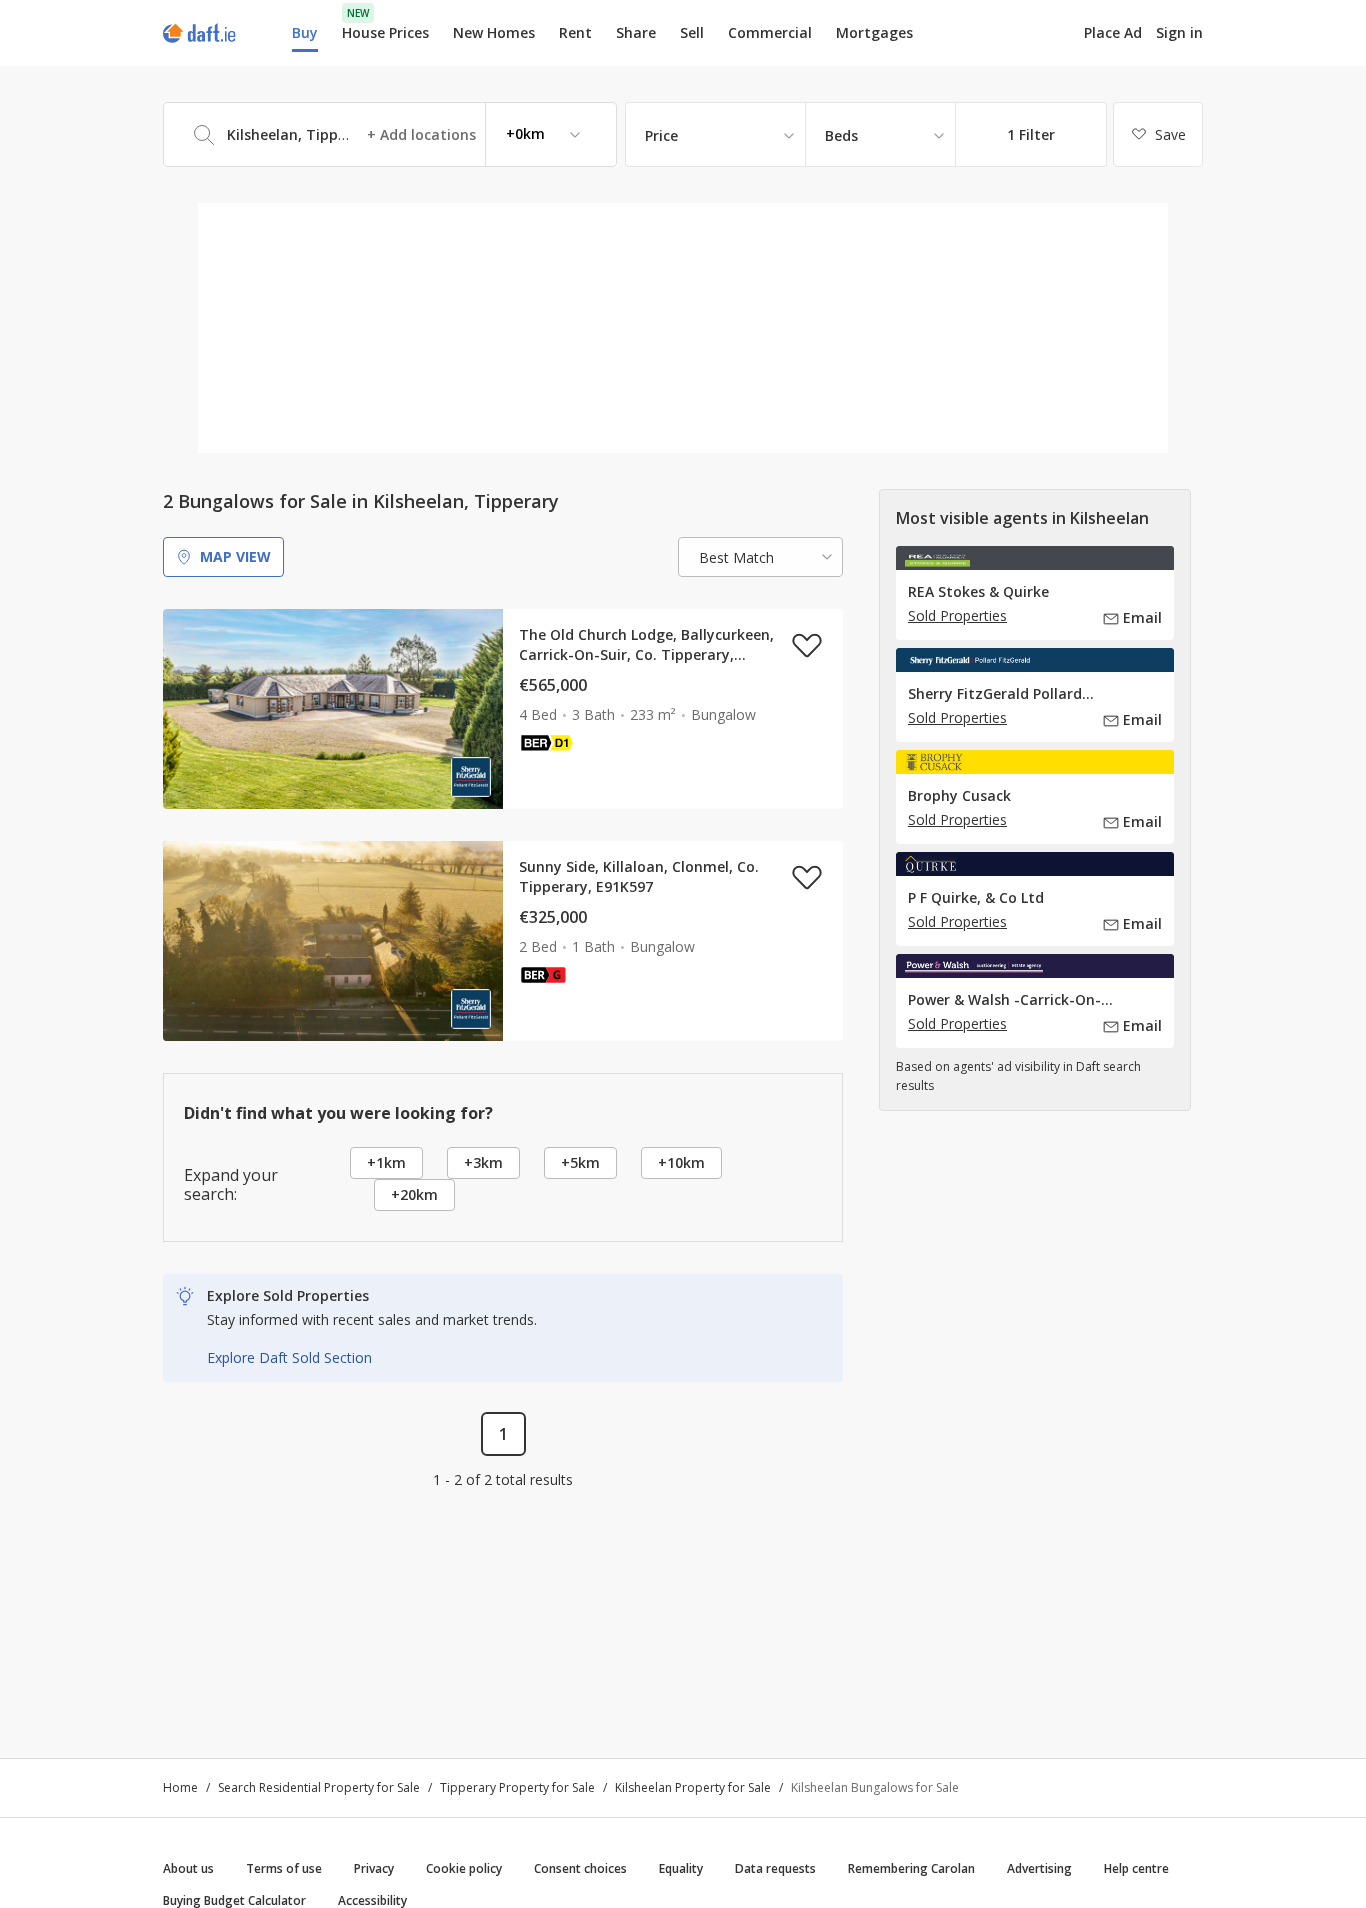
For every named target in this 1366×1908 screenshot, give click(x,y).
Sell (692, 32)
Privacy (374, 1868)
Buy (305, 32)
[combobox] (390, 134)
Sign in (1179, 32)
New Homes (494, 32)
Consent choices (580, 1868)
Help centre (1136, 1868)
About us (188, 1868)
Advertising (1039, 1868)
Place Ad (1113, 33)
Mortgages (874, 33)
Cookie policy (464, 1868)
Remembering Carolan (911, 1868)
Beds (841, 135)
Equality (681, 1868)
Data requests (775, 1868)
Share (636, 32)
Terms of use (284, 1868)
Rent (575, 32)
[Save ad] (807, 645)
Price (661, 135)
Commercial (770, 32)
